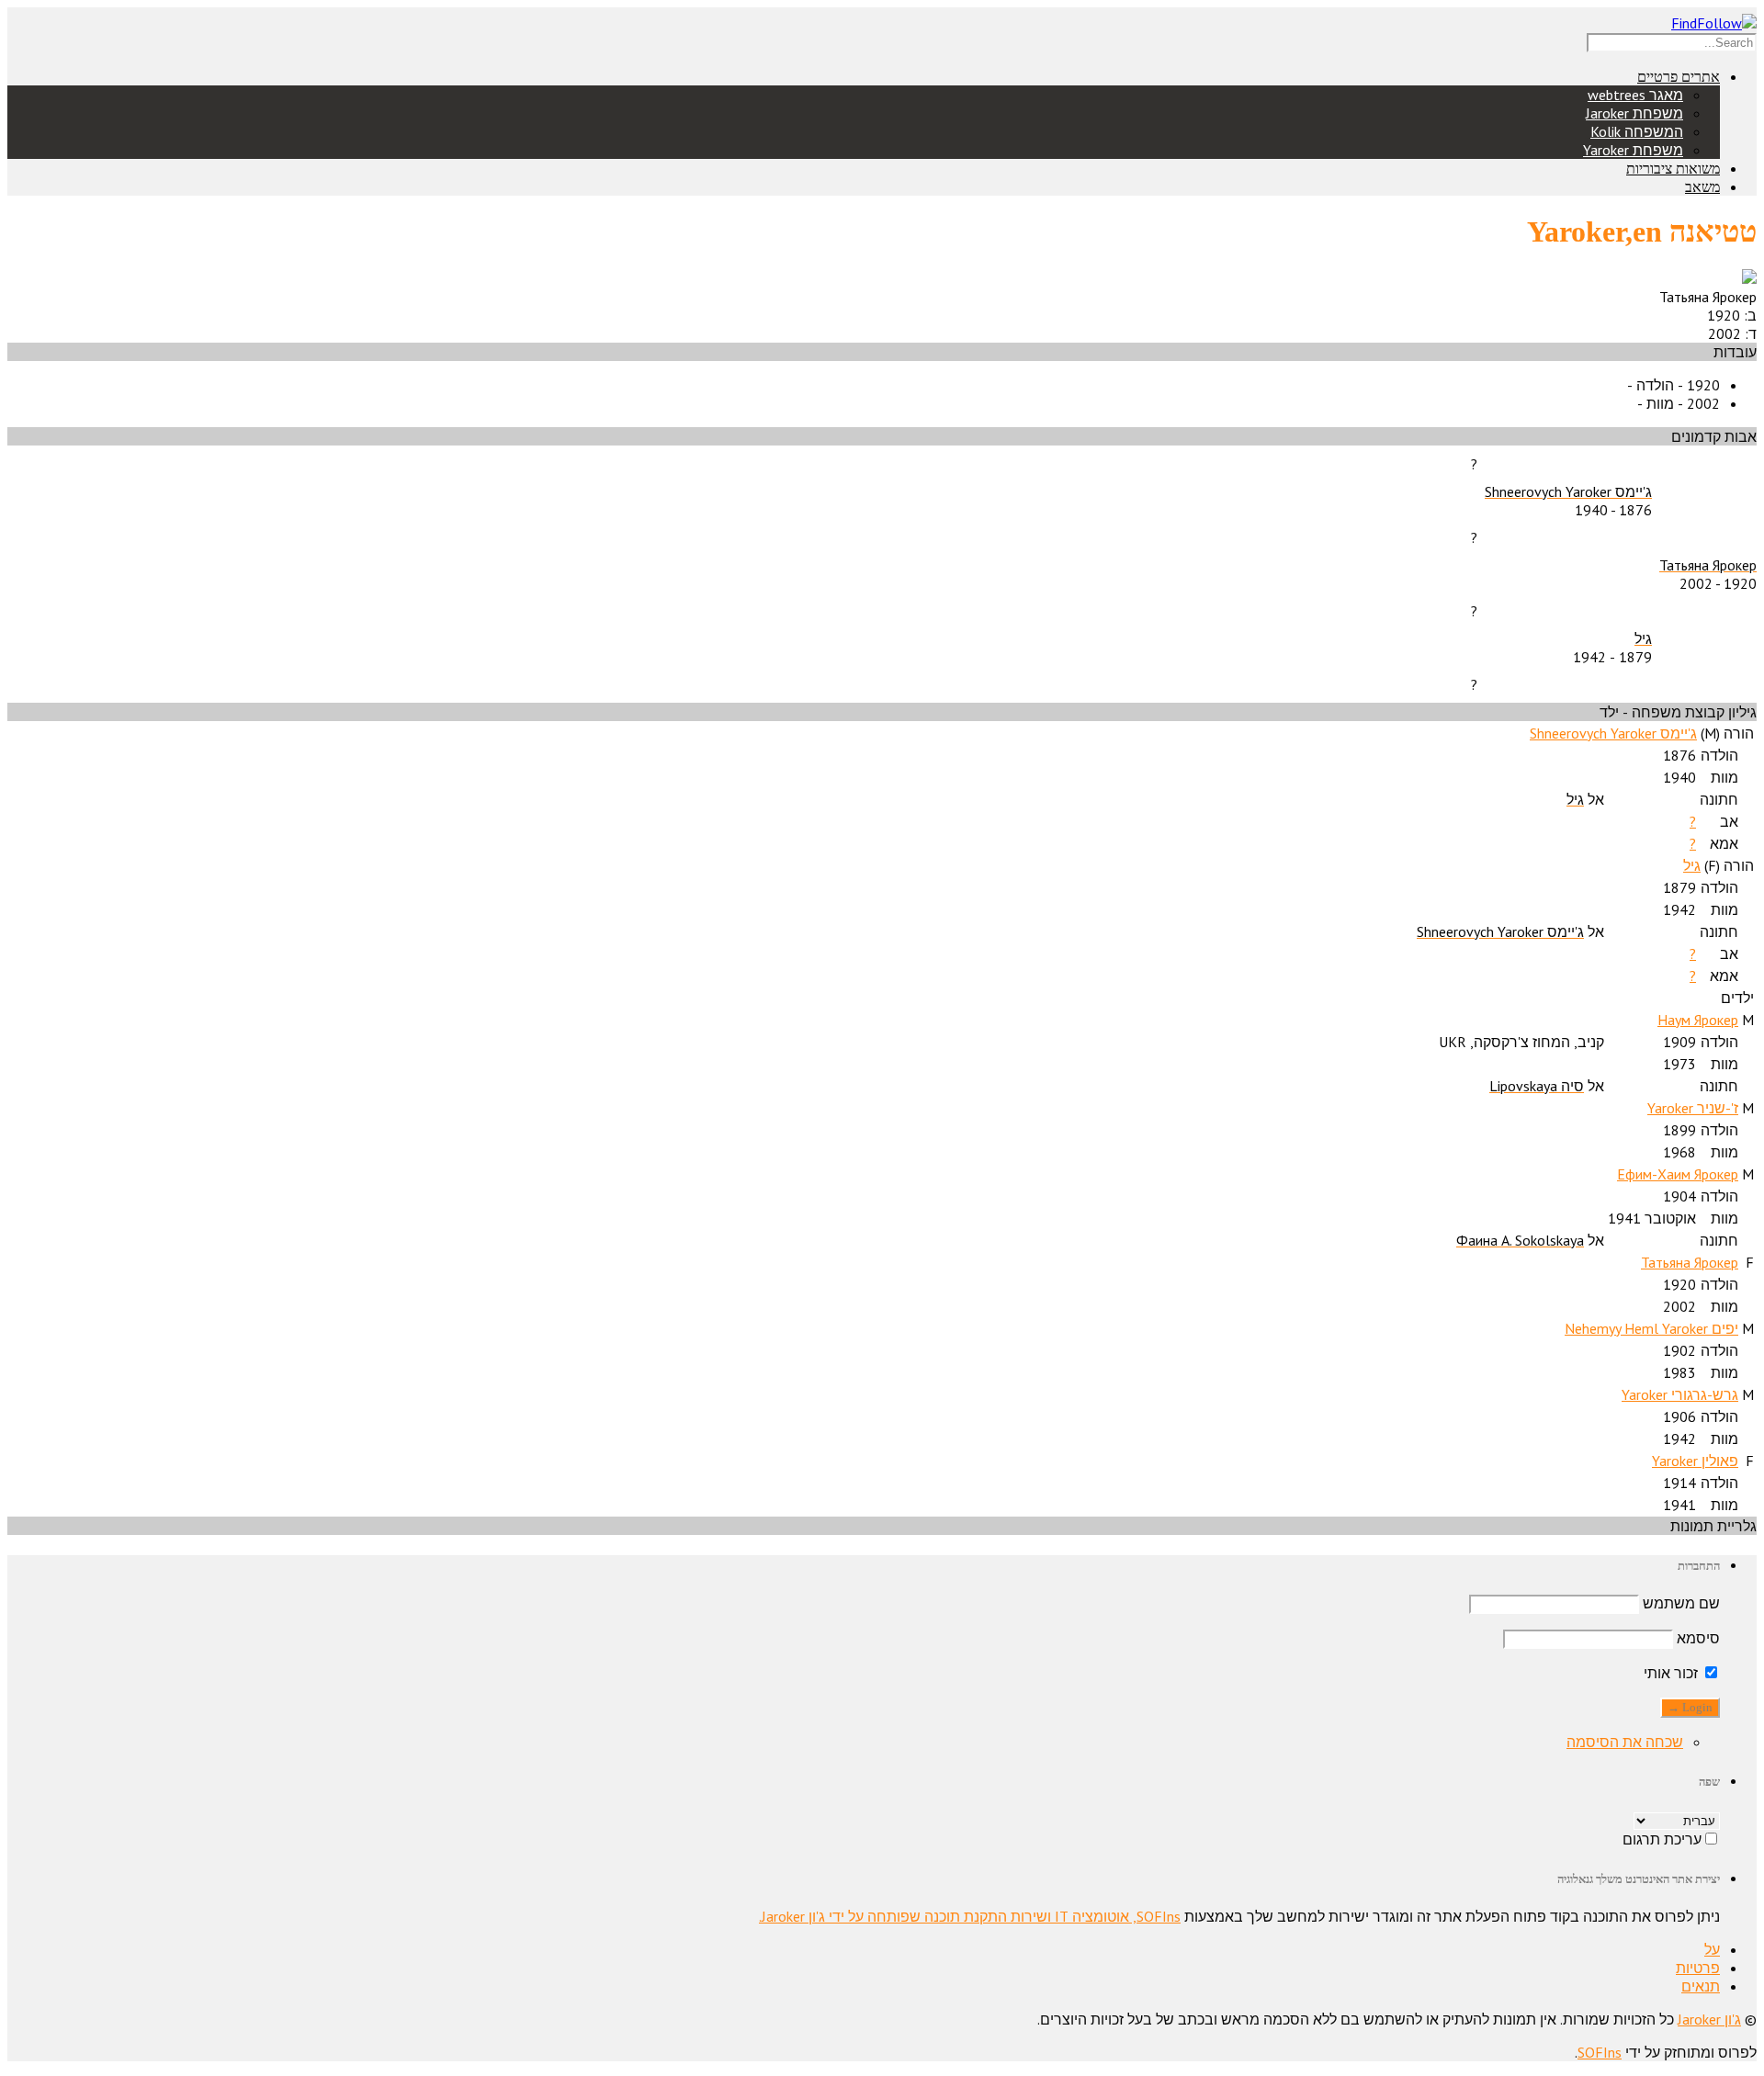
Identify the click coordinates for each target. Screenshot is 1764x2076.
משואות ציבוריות (1673, 169)
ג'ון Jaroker (1709, 2019)
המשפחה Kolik (1637, 131)
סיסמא (1698, 1638)
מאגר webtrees (1635, 95)
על (1712, 1949)
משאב (1702, 187)
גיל (1692, 865)
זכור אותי (1673, 1673)
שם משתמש (1681, 1603)
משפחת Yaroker (1633, 150)
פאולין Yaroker (1695, 1461)
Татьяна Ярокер (1690, 1262)
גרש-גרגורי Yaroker (1680, 1394)
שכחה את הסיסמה (1625, 1742)
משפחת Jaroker (1634, 113)
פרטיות (1698, 1968)
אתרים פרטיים (1679, 77)
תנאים (1701, 1986)
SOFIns (1600, 2052)
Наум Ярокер (1698, 1020)
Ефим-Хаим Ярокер (1678, 1174)
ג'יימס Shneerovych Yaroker (1613, 733)
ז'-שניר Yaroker (1693, 1108)
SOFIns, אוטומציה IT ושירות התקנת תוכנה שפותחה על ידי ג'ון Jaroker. (970, 1916)
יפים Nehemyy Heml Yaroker (1651, 1328)
